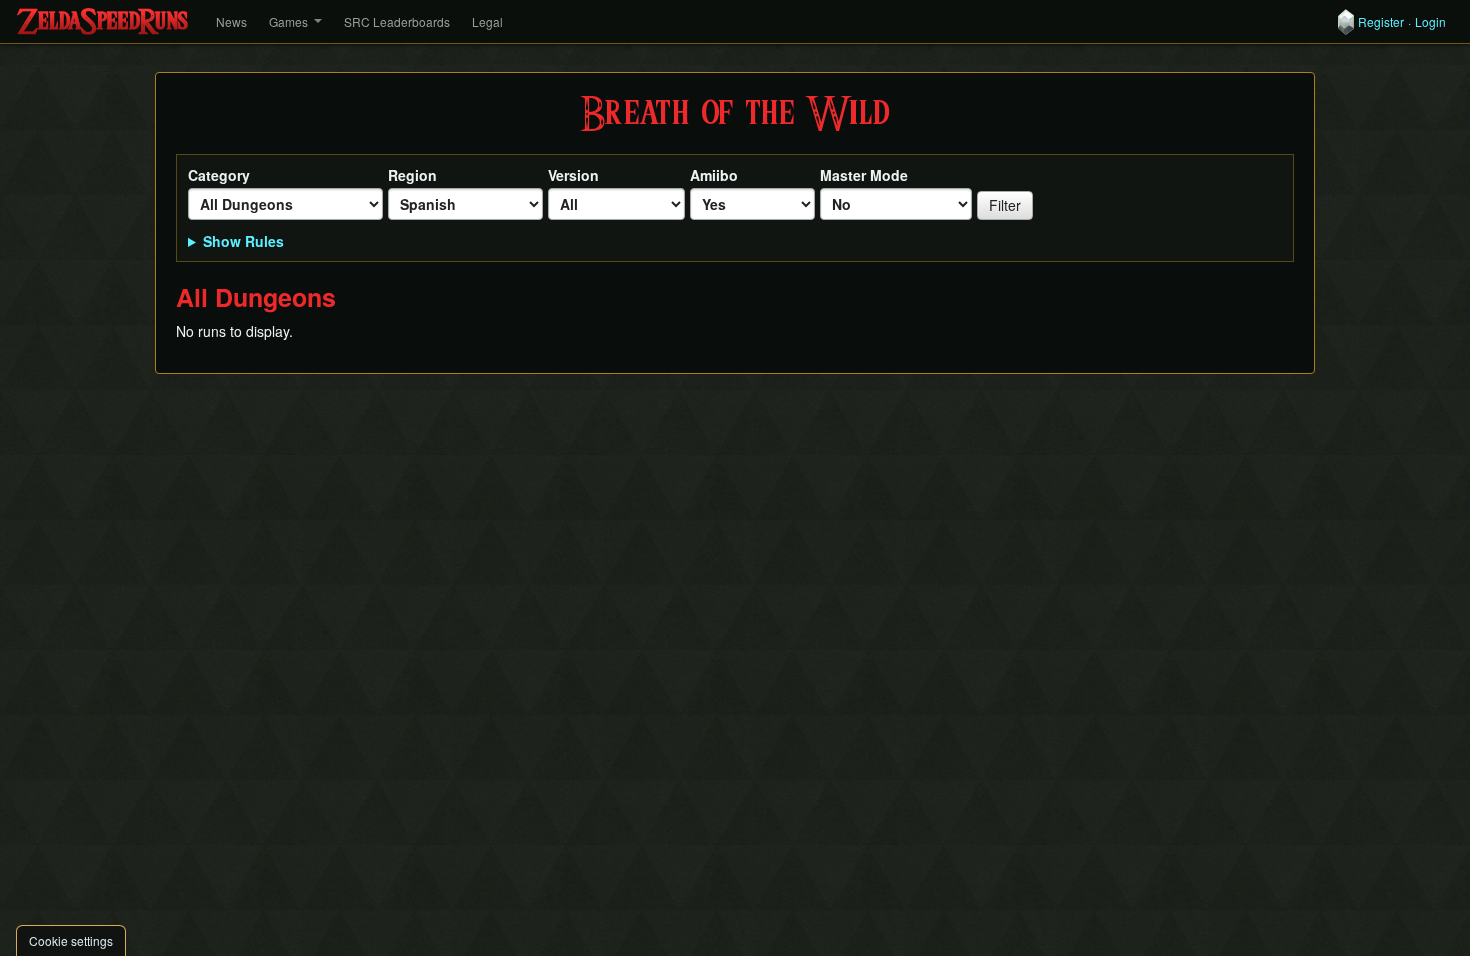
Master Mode (864, 175)
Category (219, 175)
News (231, 21)
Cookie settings (71, 940)
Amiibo (714, 175)
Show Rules (243, 241)
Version (573, 175)
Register (1381, 22)
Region (412, 175)
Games (288, 21)
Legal (487, 21)
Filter (1005, 205)
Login (1430, 22)
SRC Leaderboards (397, 21)
